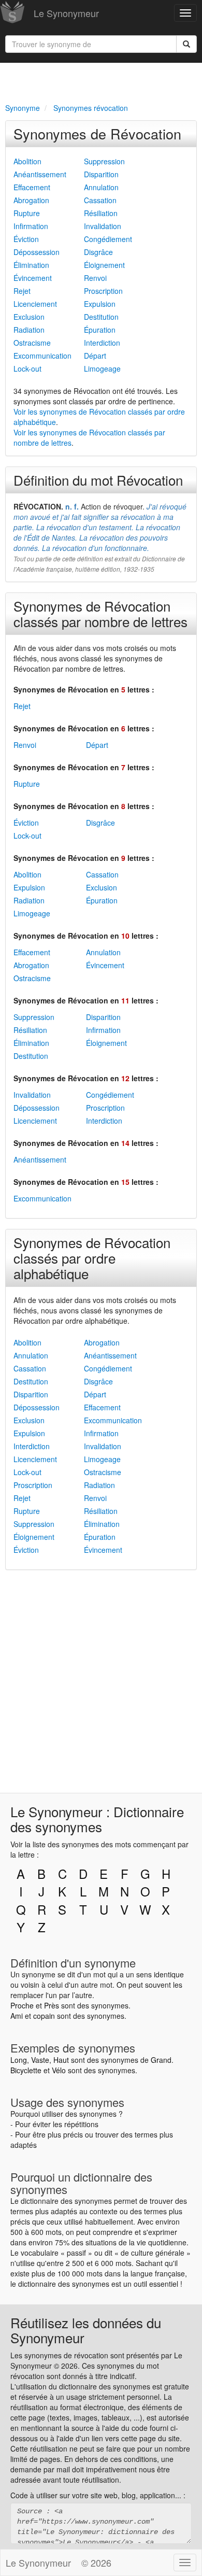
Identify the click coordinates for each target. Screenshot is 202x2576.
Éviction (26, 239)
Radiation (29, 330)
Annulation (101, 187)
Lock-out (27, 369)
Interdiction (102, 343)
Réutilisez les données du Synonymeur (86, 2330)
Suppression (104, 161)
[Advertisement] (101, 81)
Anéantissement (40, 174)
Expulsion (100, 304)
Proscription (103, 291)
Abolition (27, 161)
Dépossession (37, 252)
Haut (61, 2060)
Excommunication (42, 356)
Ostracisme (32, 343)
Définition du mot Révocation (98, 480)
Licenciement (35, 304)
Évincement (33, 278)
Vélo (59, 2070)
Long (19, 2060)
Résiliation (101, 213)
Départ (95, 356)
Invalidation (103, 226)
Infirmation (31, 226)
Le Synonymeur (66, 13)
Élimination (31, 265)
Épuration (100, 330)
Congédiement (108, 239)
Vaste (40, 2060)
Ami (17, 2016)
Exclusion (29, 317)
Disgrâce (98, 252)
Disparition (101, 174)
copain (44, 2016)
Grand (161, 2060)
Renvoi (95, 278)
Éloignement (104, 265)
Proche (22, 2005)
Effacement (32, 187)
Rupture (27, 213)
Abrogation (31, 200)
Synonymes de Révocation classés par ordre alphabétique (92, 1258)
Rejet (22, 291)
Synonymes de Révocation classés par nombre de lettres (100, 613)
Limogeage (102, 369)
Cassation (100, 200)
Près (52, 2005)
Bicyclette (26, 2070)
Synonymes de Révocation (97, 133)
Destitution (101, 317)
